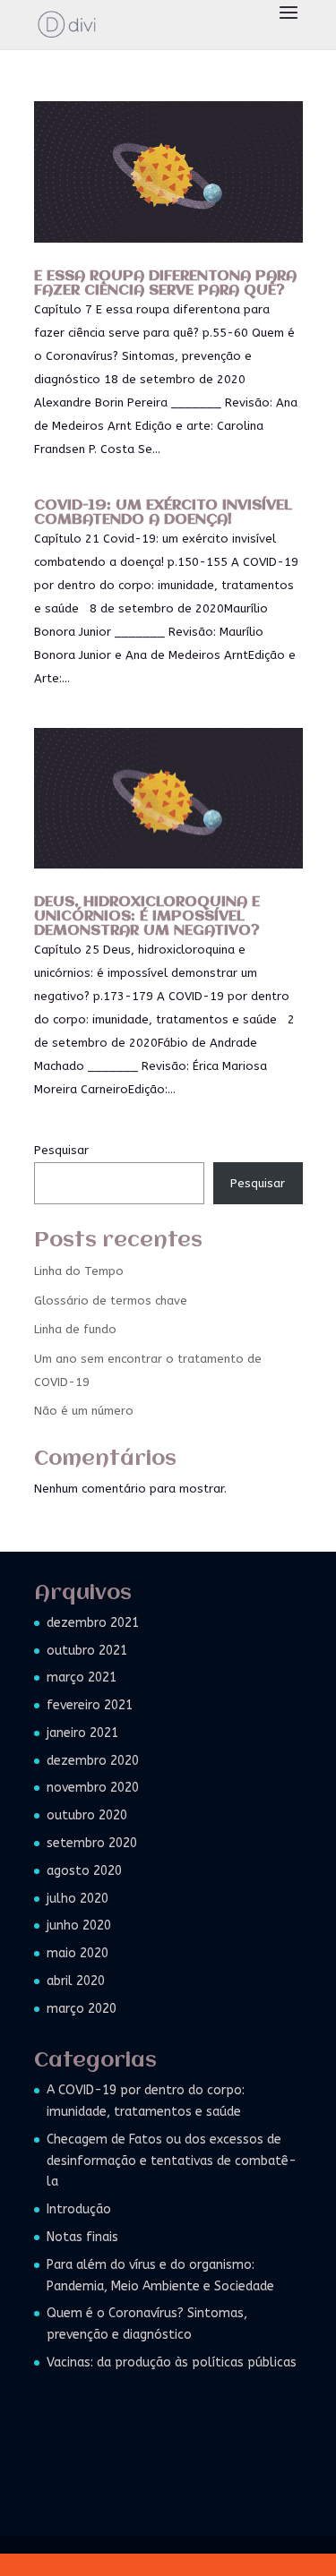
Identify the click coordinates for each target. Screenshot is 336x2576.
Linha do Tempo (79, 1271)
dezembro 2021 (93, 1623)
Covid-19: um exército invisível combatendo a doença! (163, 513)
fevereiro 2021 (90, 1705)
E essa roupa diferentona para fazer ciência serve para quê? (165, 283)
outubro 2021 (87, 1651)
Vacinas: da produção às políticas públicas (172, 2362)
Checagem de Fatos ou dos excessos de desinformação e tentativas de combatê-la (172, 2161)
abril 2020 (76, 1981)
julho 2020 (78, 1899)
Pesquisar (61, 1150)
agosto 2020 (84, 1871)
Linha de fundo (75, 1329)
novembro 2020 (93, 1788)
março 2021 (82, 1677)
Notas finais (82, 2237)
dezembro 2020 (93, 1761)
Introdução (79, 2209)
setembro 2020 (92, 1843)
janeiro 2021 (82, 1733)
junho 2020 (79, 1926)
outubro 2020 (87, 1815)
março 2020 (82, 2009)
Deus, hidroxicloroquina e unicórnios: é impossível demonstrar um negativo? (147, 916)
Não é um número (84, 1411)
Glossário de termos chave (111, 1301)
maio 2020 (78, 1953)
